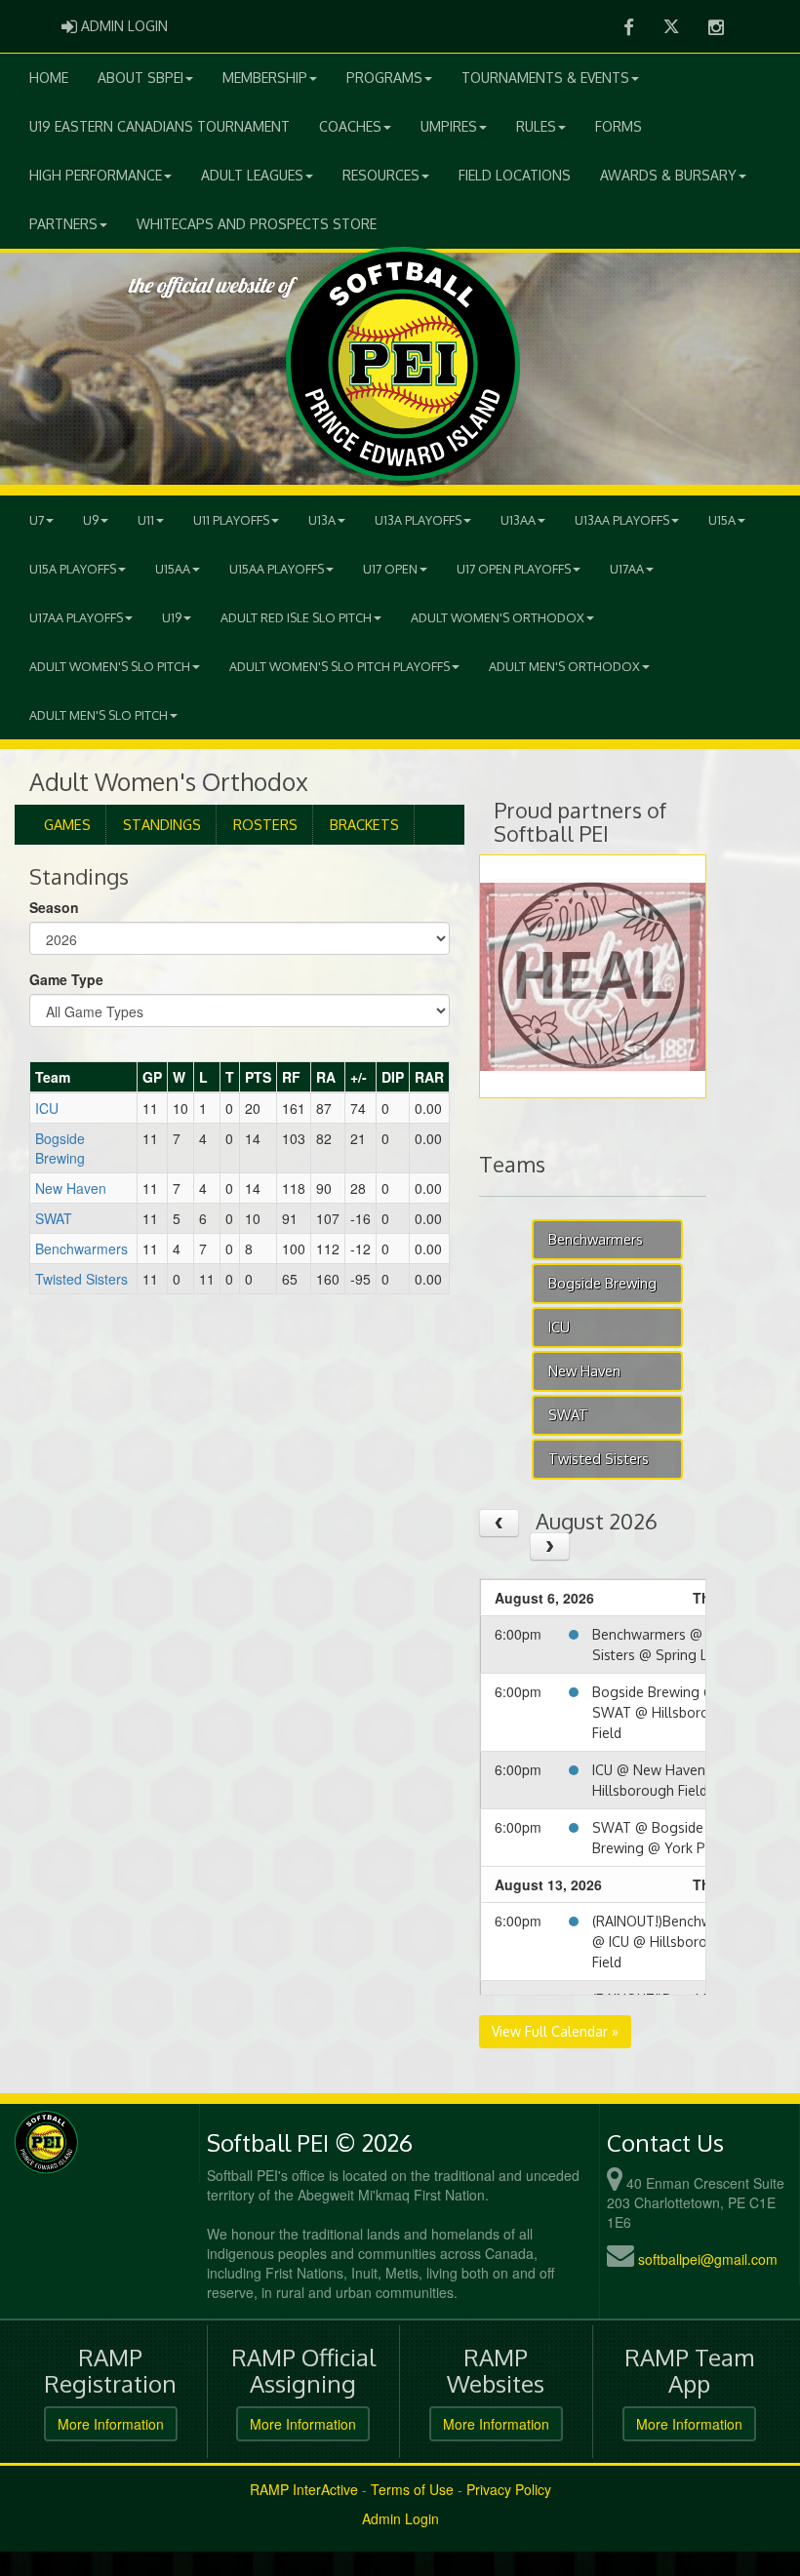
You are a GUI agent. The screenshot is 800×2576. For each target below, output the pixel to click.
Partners (63, 224)
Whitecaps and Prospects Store (257, 224)
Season (54, 907)
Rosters (265, 824)
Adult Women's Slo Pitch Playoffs (340, 666)
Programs (384, 78)
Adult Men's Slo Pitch (99, 715)
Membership (265, 78)
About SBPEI (140, 78)
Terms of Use (412, 2489)
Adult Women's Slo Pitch (110, 666)
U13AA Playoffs (622, 520)
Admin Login (400, 2518)
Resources (381, 175)
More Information (111, 2424)
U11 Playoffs (231, 520)
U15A (722, 520)
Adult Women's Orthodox (498, 617)
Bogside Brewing (60, 1148)
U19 (172, 617)
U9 (91, 520)
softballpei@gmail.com (708, 2259)
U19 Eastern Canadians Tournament (160, 126)
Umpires (449, 126)
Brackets (364, 824)
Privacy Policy (509, 2489)
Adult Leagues (252, 175)
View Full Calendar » (555, 2031)
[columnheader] (84, 1078)
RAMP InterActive (304, 2489)
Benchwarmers (81, 1248)
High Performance (96, 175)
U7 (37, 520)
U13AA (518, 520)
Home (49, 78)
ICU (47, 1108)
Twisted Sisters (81, 1279)
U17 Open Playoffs (514, 569)
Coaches (350, 126)
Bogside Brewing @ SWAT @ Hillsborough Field (663, 1712)
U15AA (173, 569)
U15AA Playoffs (277, 569)
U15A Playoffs (73, 569)
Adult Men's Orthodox (564, 666)
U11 (146, 520)
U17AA (627, 569)
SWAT (54, 1218)
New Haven (71, 1188)
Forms (619, 126)
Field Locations (515, 175)
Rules (536, 126)
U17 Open (390, 569)
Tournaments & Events (545, 78)
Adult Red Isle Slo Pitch (296, 617)
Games (67, 824)
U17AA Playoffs (76, 617)
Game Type (66, 979)
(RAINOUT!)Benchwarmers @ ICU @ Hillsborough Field (674, 1942)
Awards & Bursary (668, 175)
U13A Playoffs (418, 520)
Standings (162, 824)
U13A (322, 520)
